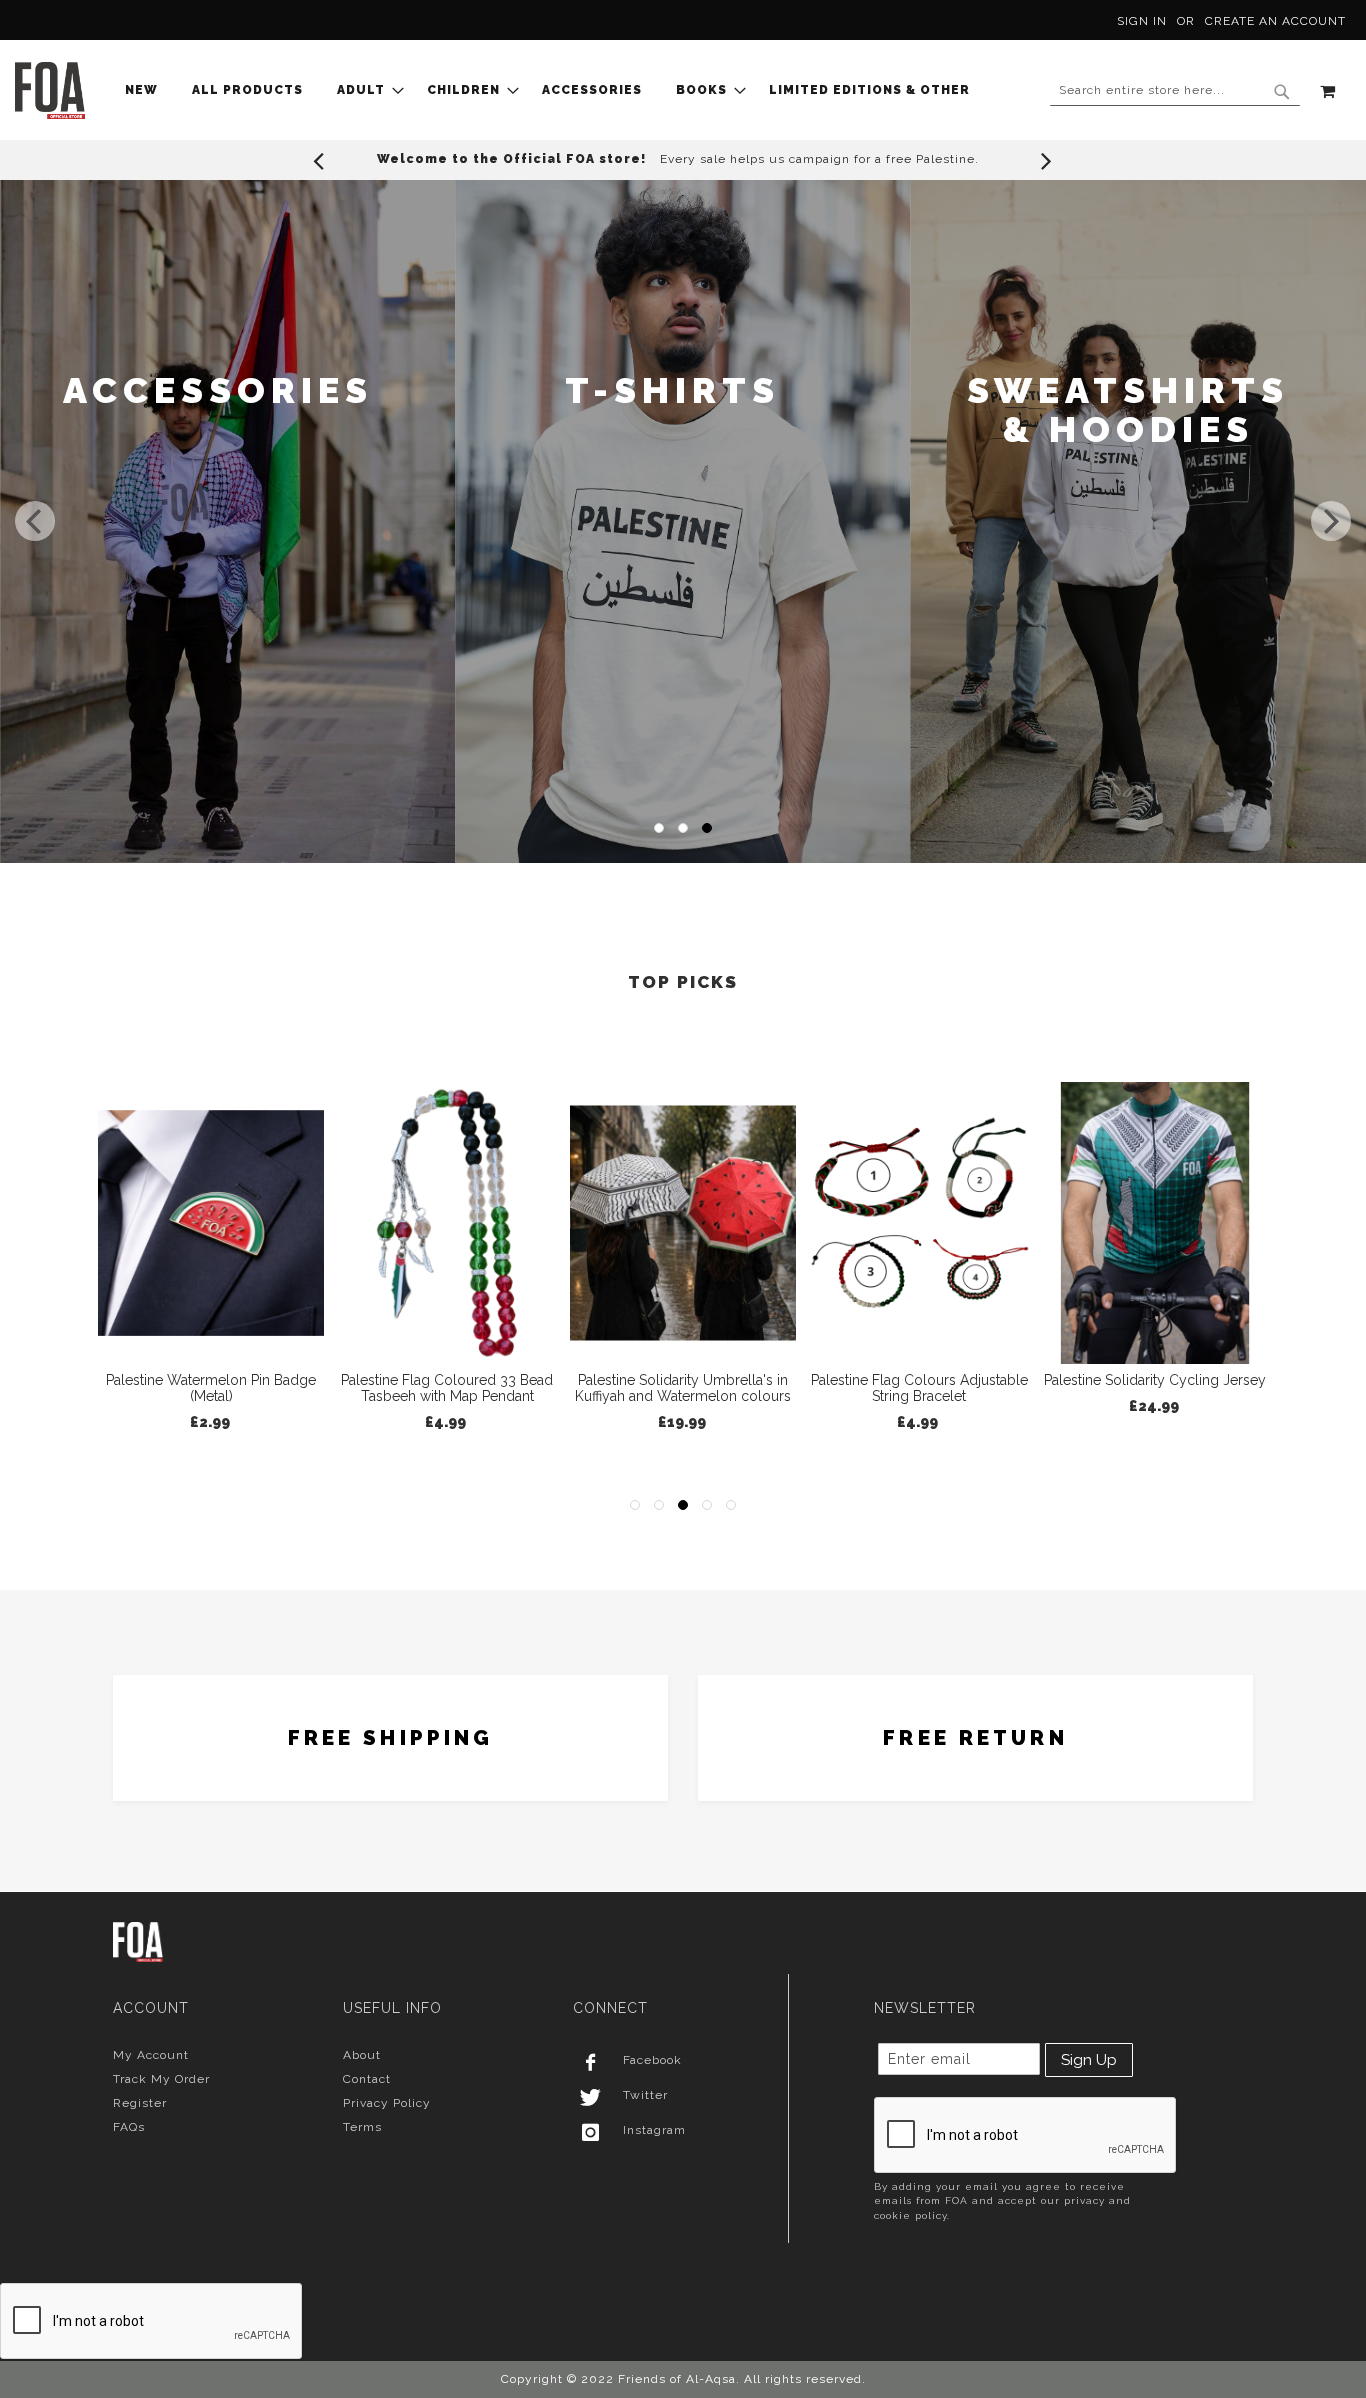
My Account (151, 2055)
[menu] (553, 90)
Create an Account (1275, 21)
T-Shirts (217, 390)
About (362, 2055)
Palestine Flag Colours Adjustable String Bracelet (683, 1388)
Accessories (1128, 390)
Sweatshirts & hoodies (673, 410)
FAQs (129, 2127)
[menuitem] (147, 90)
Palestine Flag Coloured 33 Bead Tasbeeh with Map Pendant (211, 1388)
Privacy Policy (387, 2103)
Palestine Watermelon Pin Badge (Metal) (1155, 1388)
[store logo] (50, 90)
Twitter (645, 2095)
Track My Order (161, 2079)
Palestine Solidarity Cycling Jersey (919, 1380)
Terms (362, 2127)
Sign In (1142, 21)
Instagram (654, 2130)
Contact (367, 2079)
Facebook (652, 2060)
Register (140, 2103)
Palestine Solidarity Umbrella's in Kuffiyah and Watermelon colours (447, 1388)
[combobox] (1175, 91)
